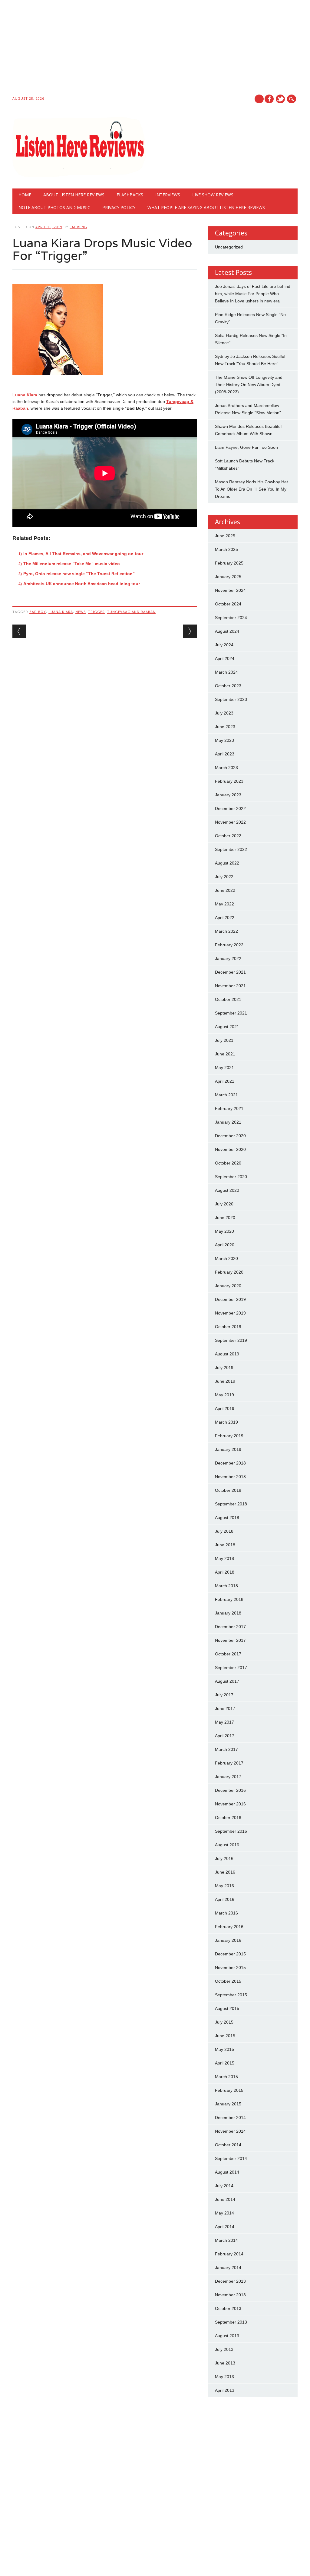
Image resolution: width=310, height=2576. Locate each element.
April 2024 (225, 658)
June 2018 (225, 1545)
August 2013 (227, 2336)
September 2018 (231, 1504)
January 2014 (228, 2268)
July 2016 (224, 1858)
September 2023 (231, 699)
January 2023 (228, 795)
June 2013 (225, 2363)
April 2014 (225, 2227)
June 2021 (225, 1054)
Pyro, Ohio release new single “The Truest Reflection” (79, 574)
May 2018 (224, 1558)
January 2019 (228, 1449)
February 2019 (229, 1436)
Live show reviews (213, 195)
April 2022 (225, 918)
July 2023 (224, 713)
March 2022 (226, 931)
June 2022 (225, 890)
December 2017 (230, 1627)
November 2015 (230, 1968)
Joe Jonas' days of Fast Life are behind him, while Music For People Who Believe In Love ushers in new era (253, 294)
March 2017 (226, 1749)
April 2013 (225, 2390)
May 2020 (224, 1231)
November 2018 (230, 1477)
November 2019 (230, 1313)
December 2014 (230, 2118)
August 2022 (227, 863)
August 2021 (227, 1027)
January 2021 (228, 1122)
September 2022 (231, 849)
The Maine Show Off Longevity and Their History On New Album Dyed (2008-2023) (249, 385)
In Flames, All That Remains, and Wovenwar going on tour (83, 554)
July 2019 (224, 1368)
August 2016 (227, 1845)
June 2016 (225, 1872)
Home (25, 195)
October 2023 (228, 686)
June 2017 (225, 1708)
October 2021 (228, 999)
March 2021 (226, 1095)
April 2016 (225, 1899)
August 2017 (227, 1681)
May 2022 (224, 904)
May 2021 (224, 1068)
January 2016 (228, 1940)
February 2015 (229, 2090)
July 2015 (224, 2022)
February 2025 (229, 563)
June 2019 (225, 1381)
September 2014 (231, 2158)
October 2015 (228, 1981)
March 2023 (226, 768)
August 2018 (227, 1518)
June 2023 (225, 727)
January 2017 (228, 1777)
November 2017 (230, 1640)
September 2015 (231, 1995)
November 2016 (230, 1804)
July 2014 (224, 2186)
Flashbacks (130, 195)
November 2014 (230, 2131)
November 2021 (230, 986)
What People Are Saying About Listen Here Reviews (206, 207)
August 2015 (227, 2008)
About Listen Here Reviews (74, 195)
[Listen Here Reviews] (79, 176)
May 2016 (224, 1886)
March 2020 (226, 1258)
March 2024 (226, 672)
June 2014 (225, 2199)
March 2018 (226, 1586)
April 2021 (225, 1081)
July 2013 (224, 2349)
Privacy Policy (119, 207)
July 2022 (224, 877)
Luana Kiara (25, 395)
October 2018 (228, 1490)
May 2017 (224, 1722)
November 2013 (230, 2295)
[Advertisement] (155, 49)
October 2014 (228, 2145)
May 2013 (224, 2377)
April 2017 (225, 1736)
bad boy (38, 612)
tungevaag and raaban (131, 612)
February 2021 (229, 1108)
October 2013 (228, 2308)
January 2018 (228, 1613)
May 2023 (224, 740)
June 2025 (225, 536)
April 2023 (225, 754)
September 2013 (231, 2322)
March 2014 (226, 2240)
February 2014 (229, 2254)
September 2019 (231, 1340)
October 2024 (228, 604)
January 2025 (228, 577)
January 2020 (228, 1286)
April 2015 (225, 2063)
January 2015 (228, 2104)
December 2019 (230, 1299)
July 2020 (224, 1204)
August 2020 (227, 1190)
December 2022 (230, 808)
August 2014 (227, 2172)
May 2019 (224, 1395)
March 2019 (226, 1422)
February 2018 (229, 1599)
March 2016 (226, 1913)
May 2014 (224, 2213)
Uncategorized (229, 247)
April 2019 (225, 1408)
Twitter (280, 99)
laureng (78, 227)
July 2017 (224, 1695)
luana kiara (61, 612)
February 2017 (229, 1763)
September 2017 (231, 1668)
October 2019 (228, 1327)
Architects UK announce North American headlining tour (82, 584)
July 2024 (224, 645)
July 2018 (224, 1531)
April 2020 (225, 1245)
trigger (96, 612)
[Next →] (190, 631)
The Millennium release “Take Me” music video (72, 564)
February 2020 (229, 1272)
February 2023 (229, 781)
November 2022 (230, 822)
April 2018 (225, 1572)
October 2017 (228, 1654)
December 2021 (230, 972)
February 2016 (229, 1927)
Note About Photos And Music (54, 207)
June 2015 (225, 2036)
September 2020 (231, 1177)
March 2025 (226, 549)
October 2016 (228, 1818)
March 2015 (226, 2077)
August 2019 (227, 1354)
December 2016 (230, 1790)
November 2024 (230, 590)
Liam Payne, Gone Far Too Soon (246, 447)
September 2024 (231, 618)
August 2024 (227, 631)
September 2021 (231, 1013)
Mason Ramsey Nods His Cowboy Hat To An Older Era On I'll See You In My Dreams (251, 489)
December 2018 (230, 1463)
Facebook (269, 99)
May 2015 (224, 2049)
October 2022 (228, 836)
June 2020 (225, 1218)
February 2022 (229, 945)
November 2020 (230, 1149)
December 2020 (230, 1136)
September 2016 (231, 1831)
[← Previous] (19, 631)
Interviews (168, 195)
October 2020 (228, 1163)
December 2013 (230, 2281)
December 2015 (230, 1954)
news (81, 612)
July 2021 (224, 1040)
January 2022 (228, 958)
